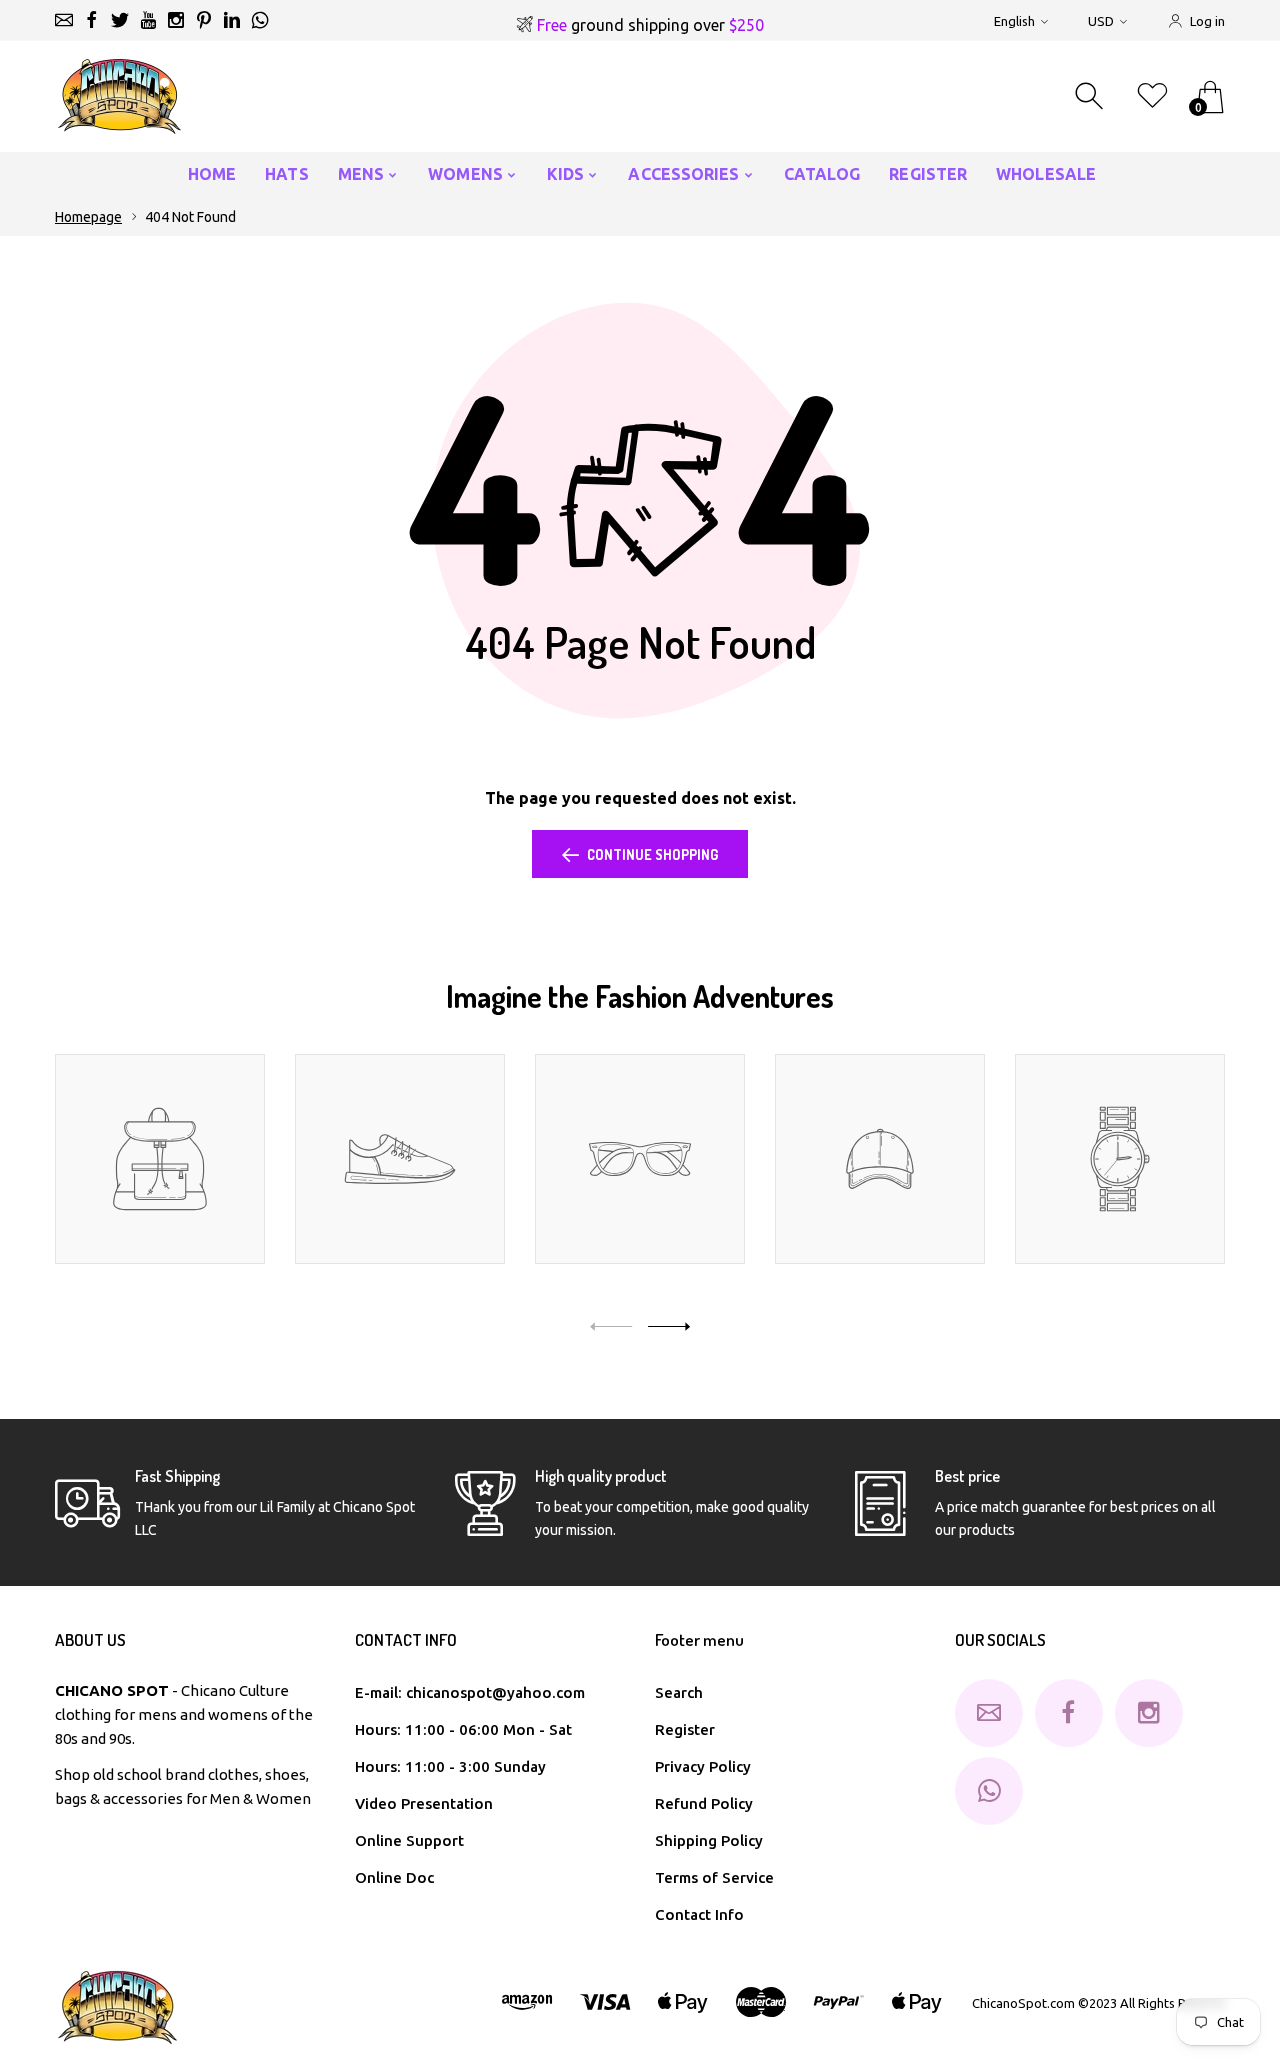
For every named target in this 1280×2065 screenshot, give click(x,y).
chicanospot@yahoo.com (495, 1692)
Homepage (88, 217)
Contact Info (699, 1914)
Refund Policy (704, 1803)
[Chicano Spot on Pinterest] (204, 20)
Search (679, 1692)
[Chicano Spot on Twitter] (120, 20)
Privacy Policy (703, 1766)
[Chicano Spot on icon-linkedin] (232, 20)
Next (669, 1326)
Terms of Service (714, 1877)
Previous (611, 1326)
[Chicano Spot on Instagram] (176, 20)
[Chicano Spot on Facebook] (92, 20)
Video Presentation (424, 1803)
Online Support (409, 1840)
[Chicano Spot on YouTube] (148, 20)
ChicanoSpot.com (1025, 2003)
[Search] (1091, 96)
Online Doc (394, 1877)
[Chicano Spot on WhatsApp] (260, 20)
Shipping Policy (709, 1840)
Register (685, 1729)
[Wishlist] (1152, 96)
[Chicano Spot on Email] (64, 20)
